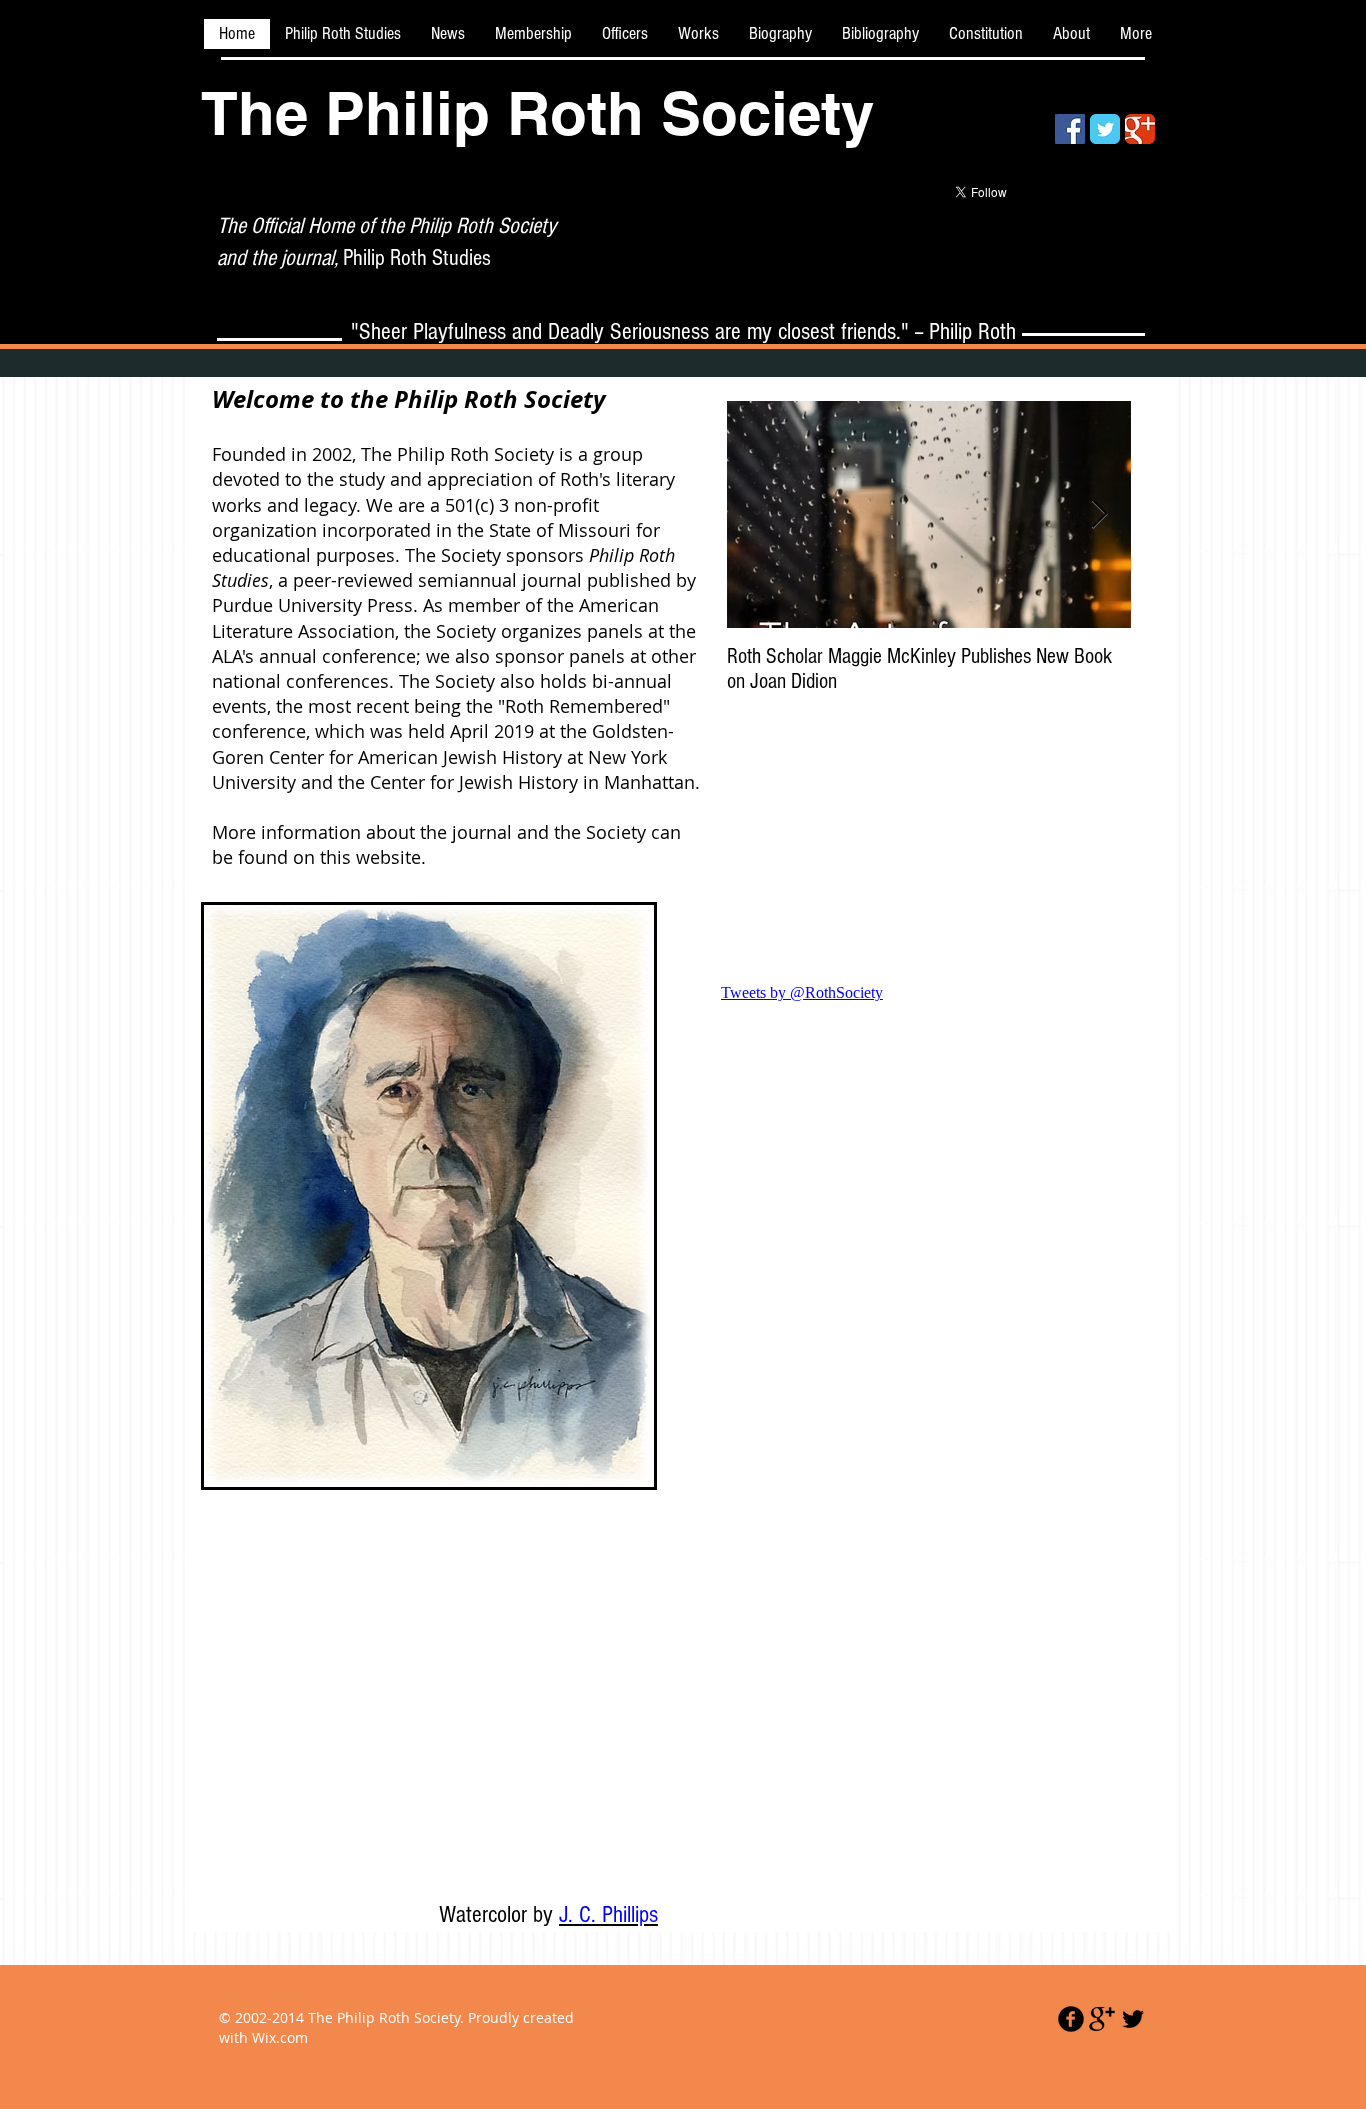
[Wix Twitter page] (1105, 129)
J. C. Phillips (608, 1914)
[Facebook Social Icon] (1070, 129)
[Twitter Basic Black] (1133, 2019)
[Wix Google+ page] (1140, 129)
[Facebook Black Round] (1071, 2019)
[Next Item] (1099, 515)
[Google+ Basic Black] (1102, 2019)
